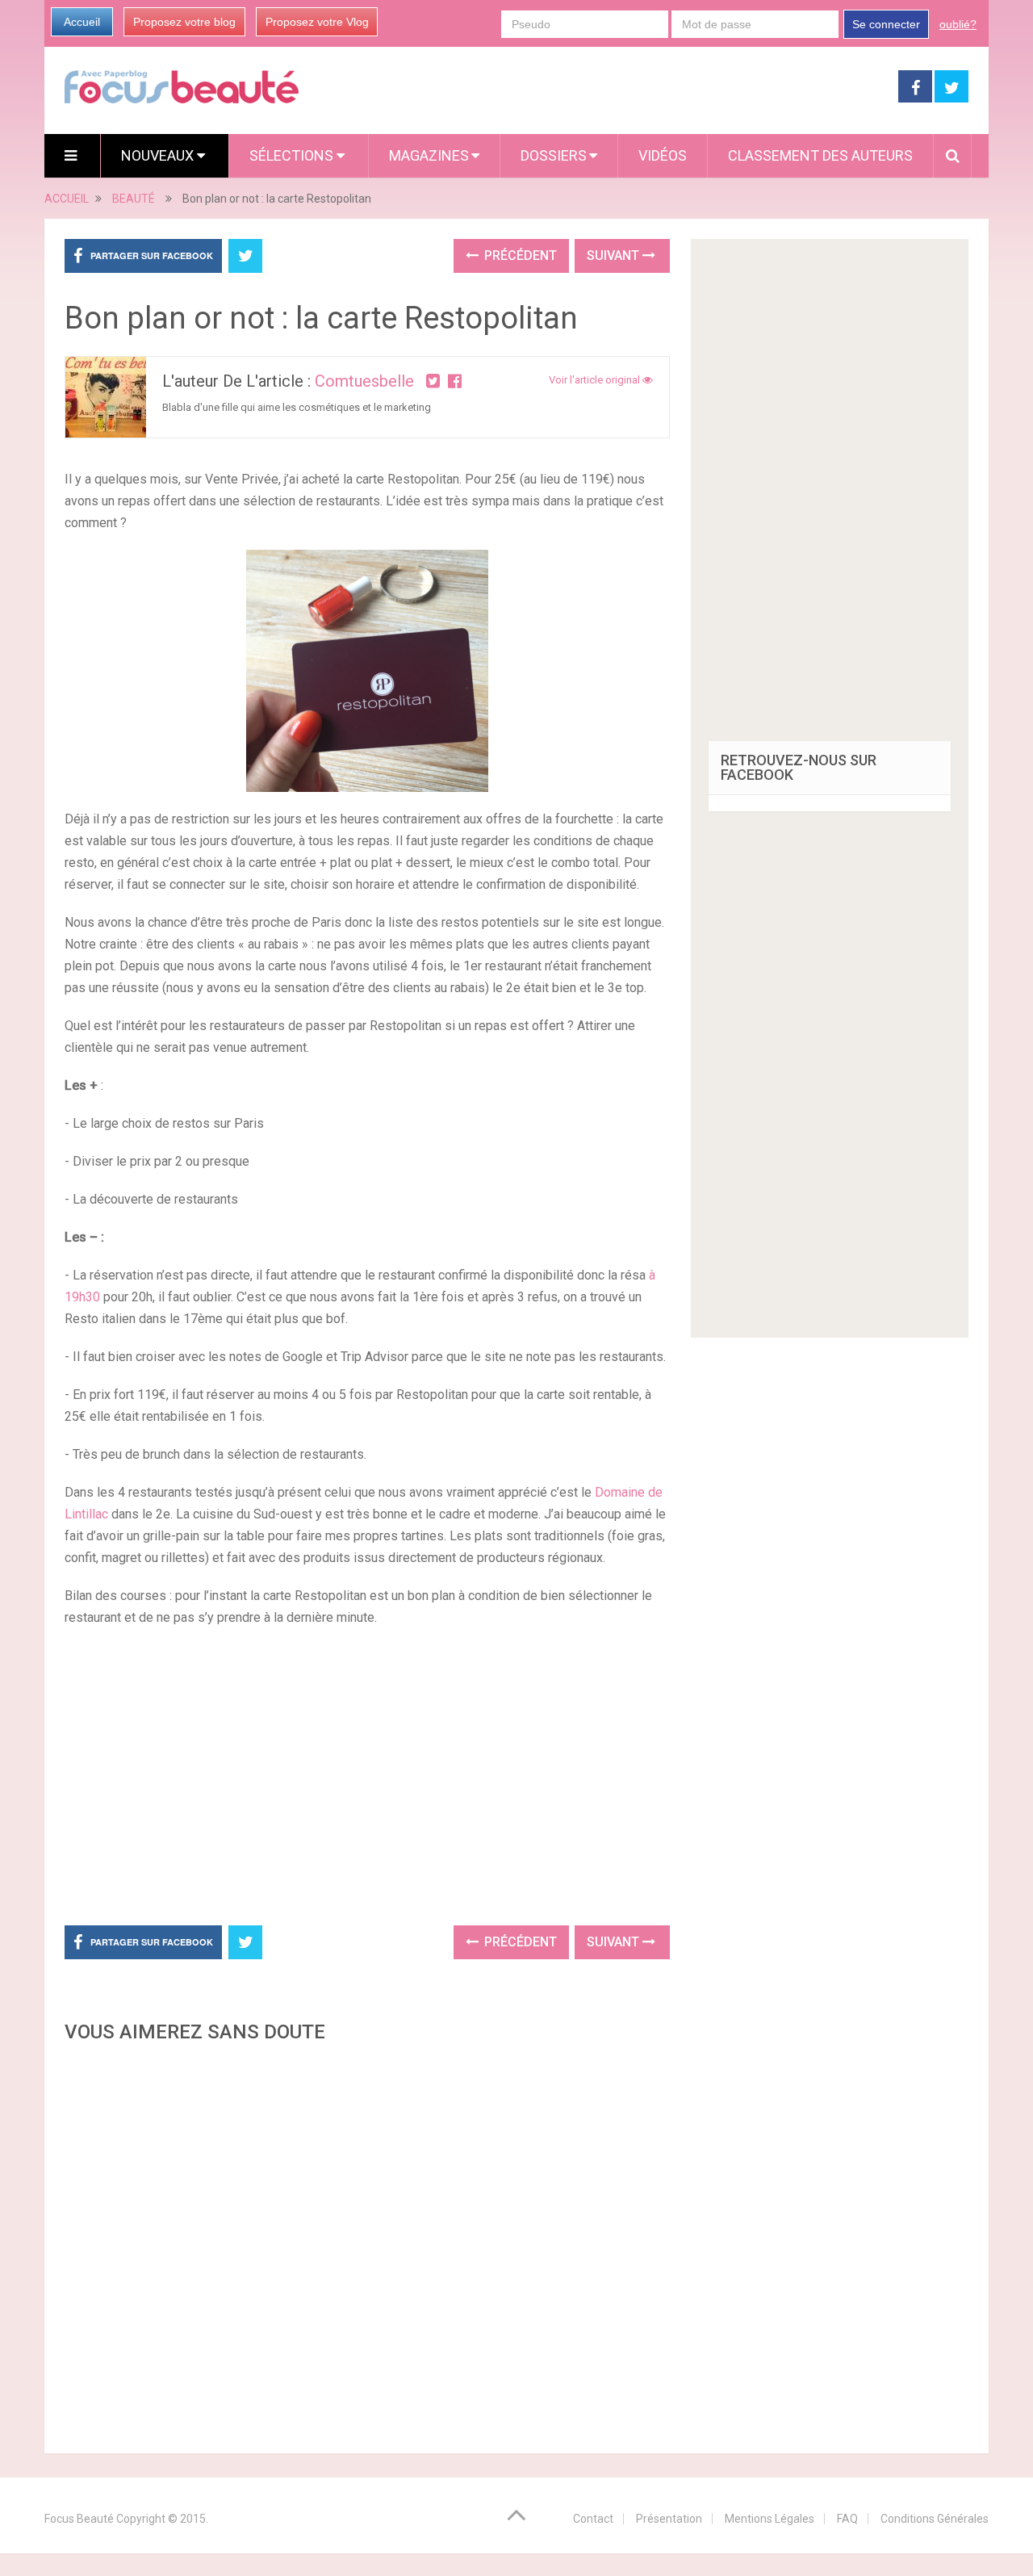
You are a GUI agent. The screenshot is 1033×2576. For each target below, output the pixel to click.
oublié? (958, 24)
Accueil (82, 22)
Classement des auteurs (820, 155)
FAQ (847, 2519)
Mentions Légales (770, 2519)
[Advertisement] (367, 1774)
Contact (593, 2519)
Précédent (519, 256)
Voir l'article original (596, 380)
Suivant (615, 256)
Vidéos (663, 155)
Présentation (669, 2519)
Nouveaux (159, 155)
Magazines (429, 155)
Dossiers (554, 155)
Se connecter (886, 24)
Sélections (293, 155)
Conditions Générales (935, 2519)
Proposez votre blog (184, 22)
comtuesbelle (364, 381)
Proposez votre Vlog (317, 22)
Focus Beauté (79, 2519)
